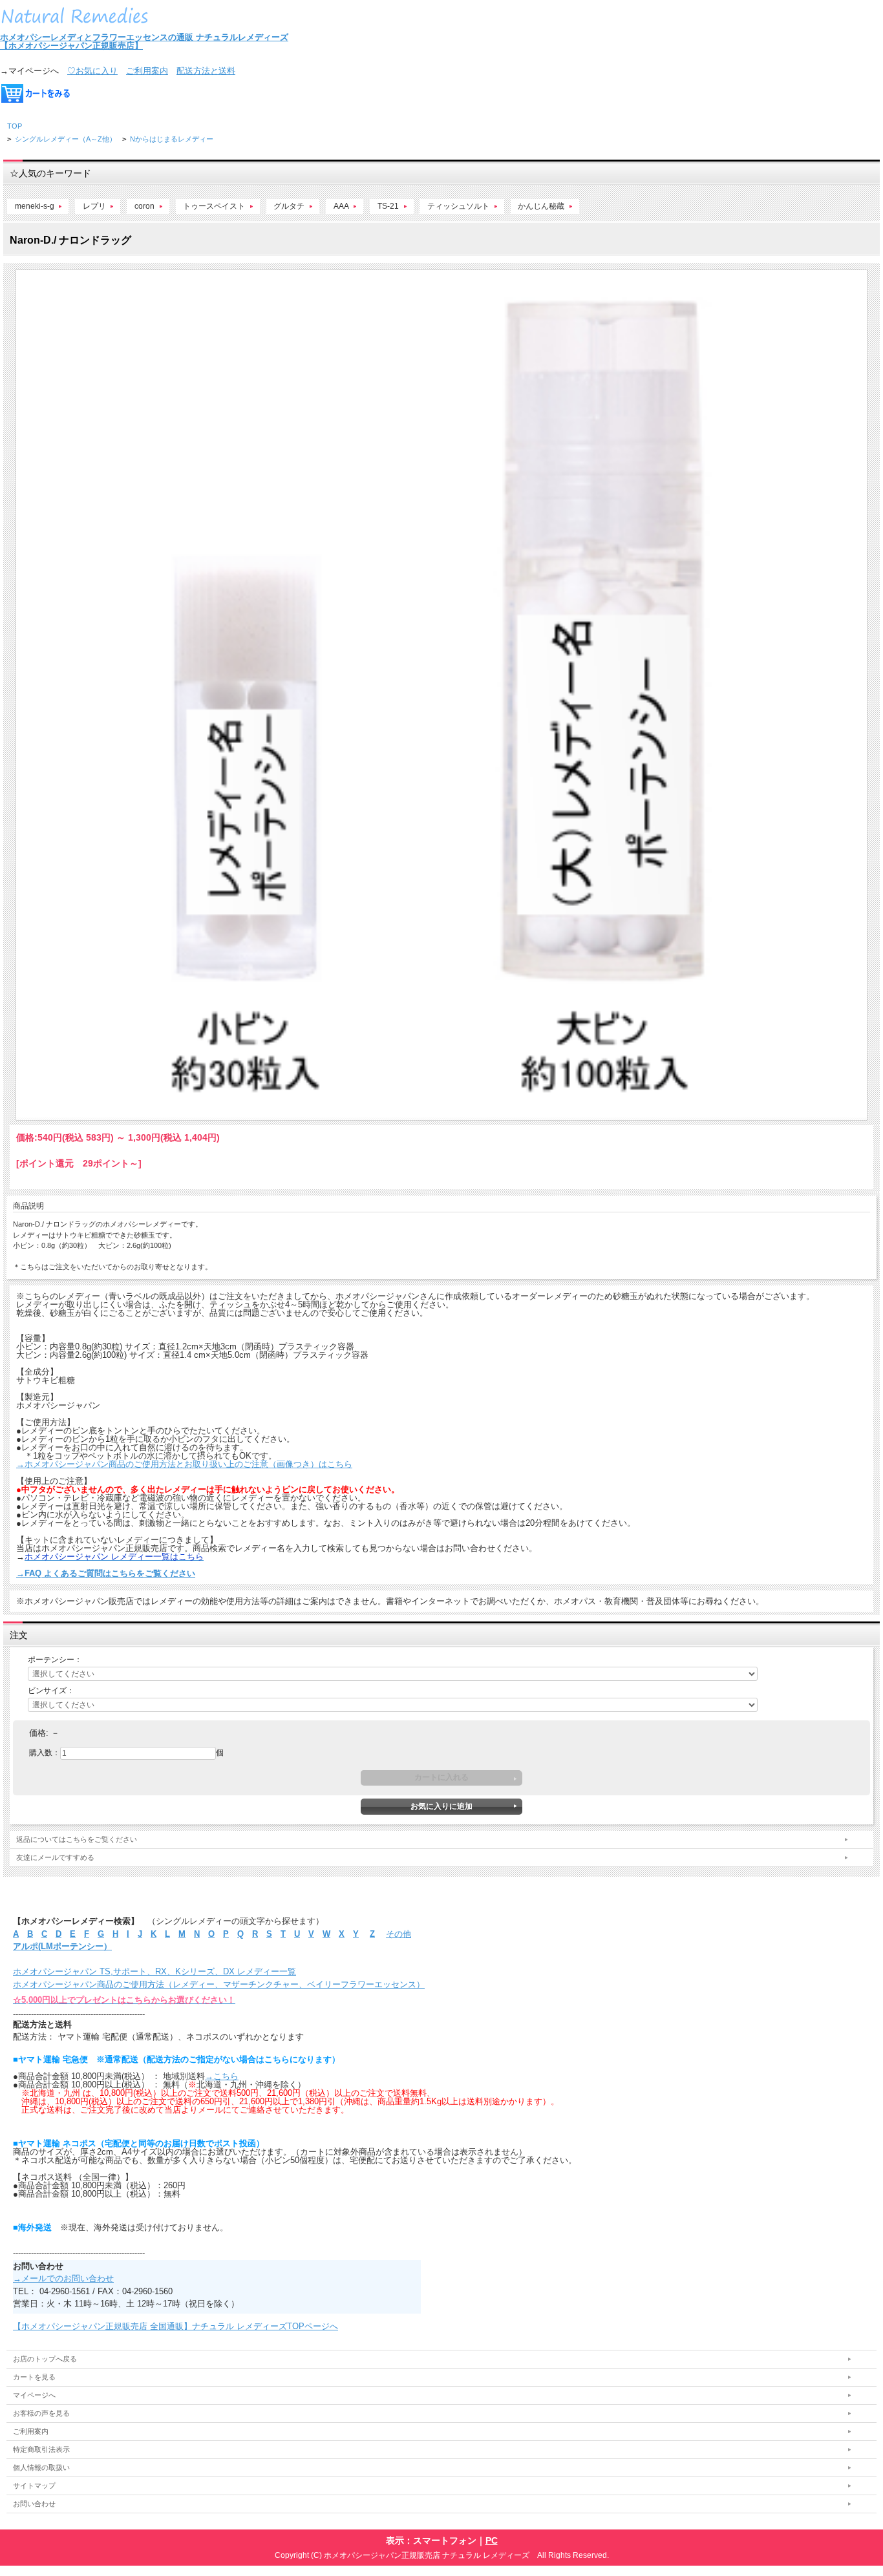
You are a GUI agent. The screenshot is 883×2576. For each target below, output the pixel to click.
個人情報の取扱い (41, 2467)
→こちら (222, 2076)
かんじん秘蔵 (541, 206)
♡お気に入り (92, 71)
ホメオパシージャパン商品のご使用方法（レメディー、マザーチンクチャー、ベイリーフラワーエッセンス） (219, 1984)
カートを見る (34, 2377)
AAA (341, 206)
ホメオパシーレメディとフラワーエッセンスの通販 (98, 37)
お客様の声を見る (41, 2413)
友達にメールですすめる (55, 1857)
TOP (15, 126)
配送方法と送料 (206, 71)
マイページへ (34, 2395)
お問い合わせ (34, 2504)
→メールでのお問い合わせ (63, 2278)
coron (144, 206)
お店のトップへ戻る (45, 2359)
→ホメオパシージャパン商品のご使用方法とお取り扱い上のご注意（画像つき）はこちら (184, 1464)
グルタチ (289, 206)
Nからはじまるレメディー (172, 139)
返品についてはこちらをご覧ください (77, 1839)
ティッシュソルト (458, 206)
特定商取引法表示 (41, 2449)
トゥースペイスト (214, 206)
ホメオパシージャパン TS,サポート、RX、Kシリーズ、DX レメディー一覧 (154, 1971)
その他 (399, 1934)
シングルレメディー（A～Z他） (66, 139)
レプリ (94, 206)
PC (492, 2540)
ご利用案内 (147, 71)
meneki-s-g (35, 206)
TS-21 (388, 206)
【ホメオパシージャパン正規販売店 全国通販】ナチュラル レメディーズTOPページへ (176, 2326)
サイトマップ (34, 2486)
